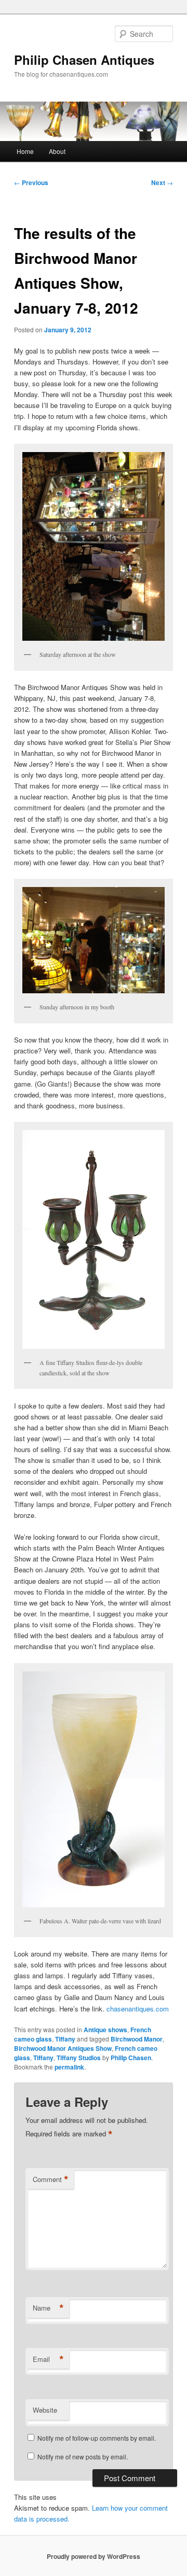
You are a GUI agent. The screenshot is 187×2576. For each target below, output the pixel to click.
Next (162, 182)
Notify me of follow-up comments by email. (97, 2438)
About (57, 151)
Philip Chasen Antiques (84, 60)
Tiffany (65, 2039)
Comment (51, 2179)
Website (45, 2410)
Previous (31, 182)
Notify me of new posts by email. (83, 2457)
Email (48, 2359)
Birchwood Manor (137, 2039)
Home (25, 151)
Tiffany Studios (79, 2058)
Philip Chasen (131, 2058)
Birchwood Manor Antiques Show (63, 2048)
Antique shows (105, 2030)
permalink (69, 2067)
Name (48, 2308)
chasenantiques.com (138, 2009)
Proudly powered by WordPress (94, 2556)
